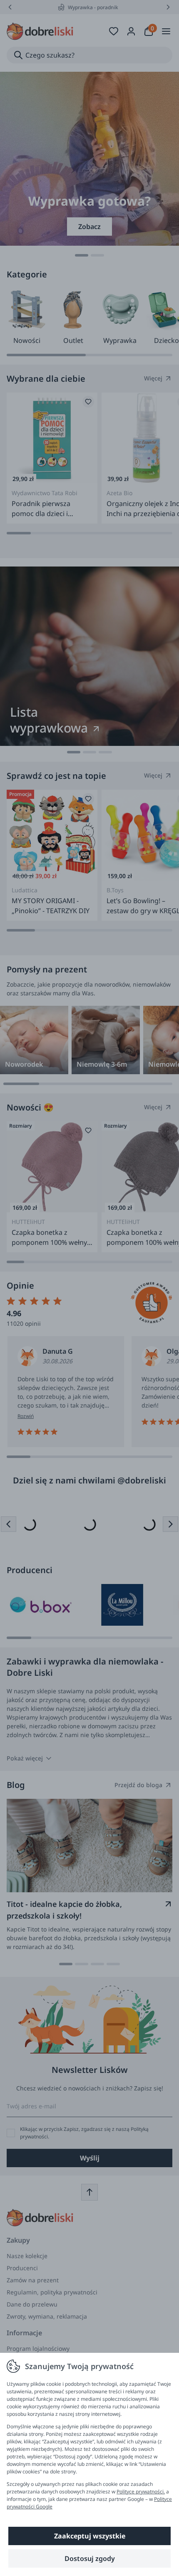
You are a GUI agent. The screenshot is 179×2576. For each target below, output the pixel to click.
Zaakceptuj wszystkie (90, 2536)
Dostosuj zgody (90, 2558)
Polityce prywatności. (141, 2492)
